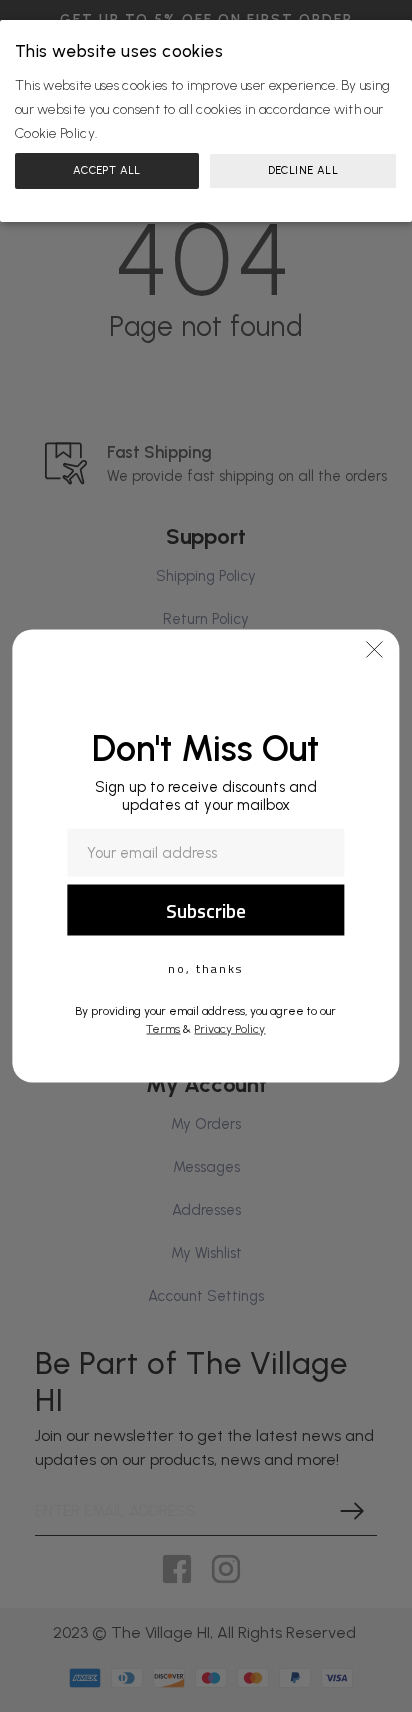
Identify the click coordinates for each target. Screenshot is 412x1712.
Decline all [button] (303, 170)
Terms (163, 1029)
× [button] (394, 37)
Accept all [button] (107, 170)
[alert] (206, 121)
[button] (375, 650)
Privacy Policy (229, 1029)
